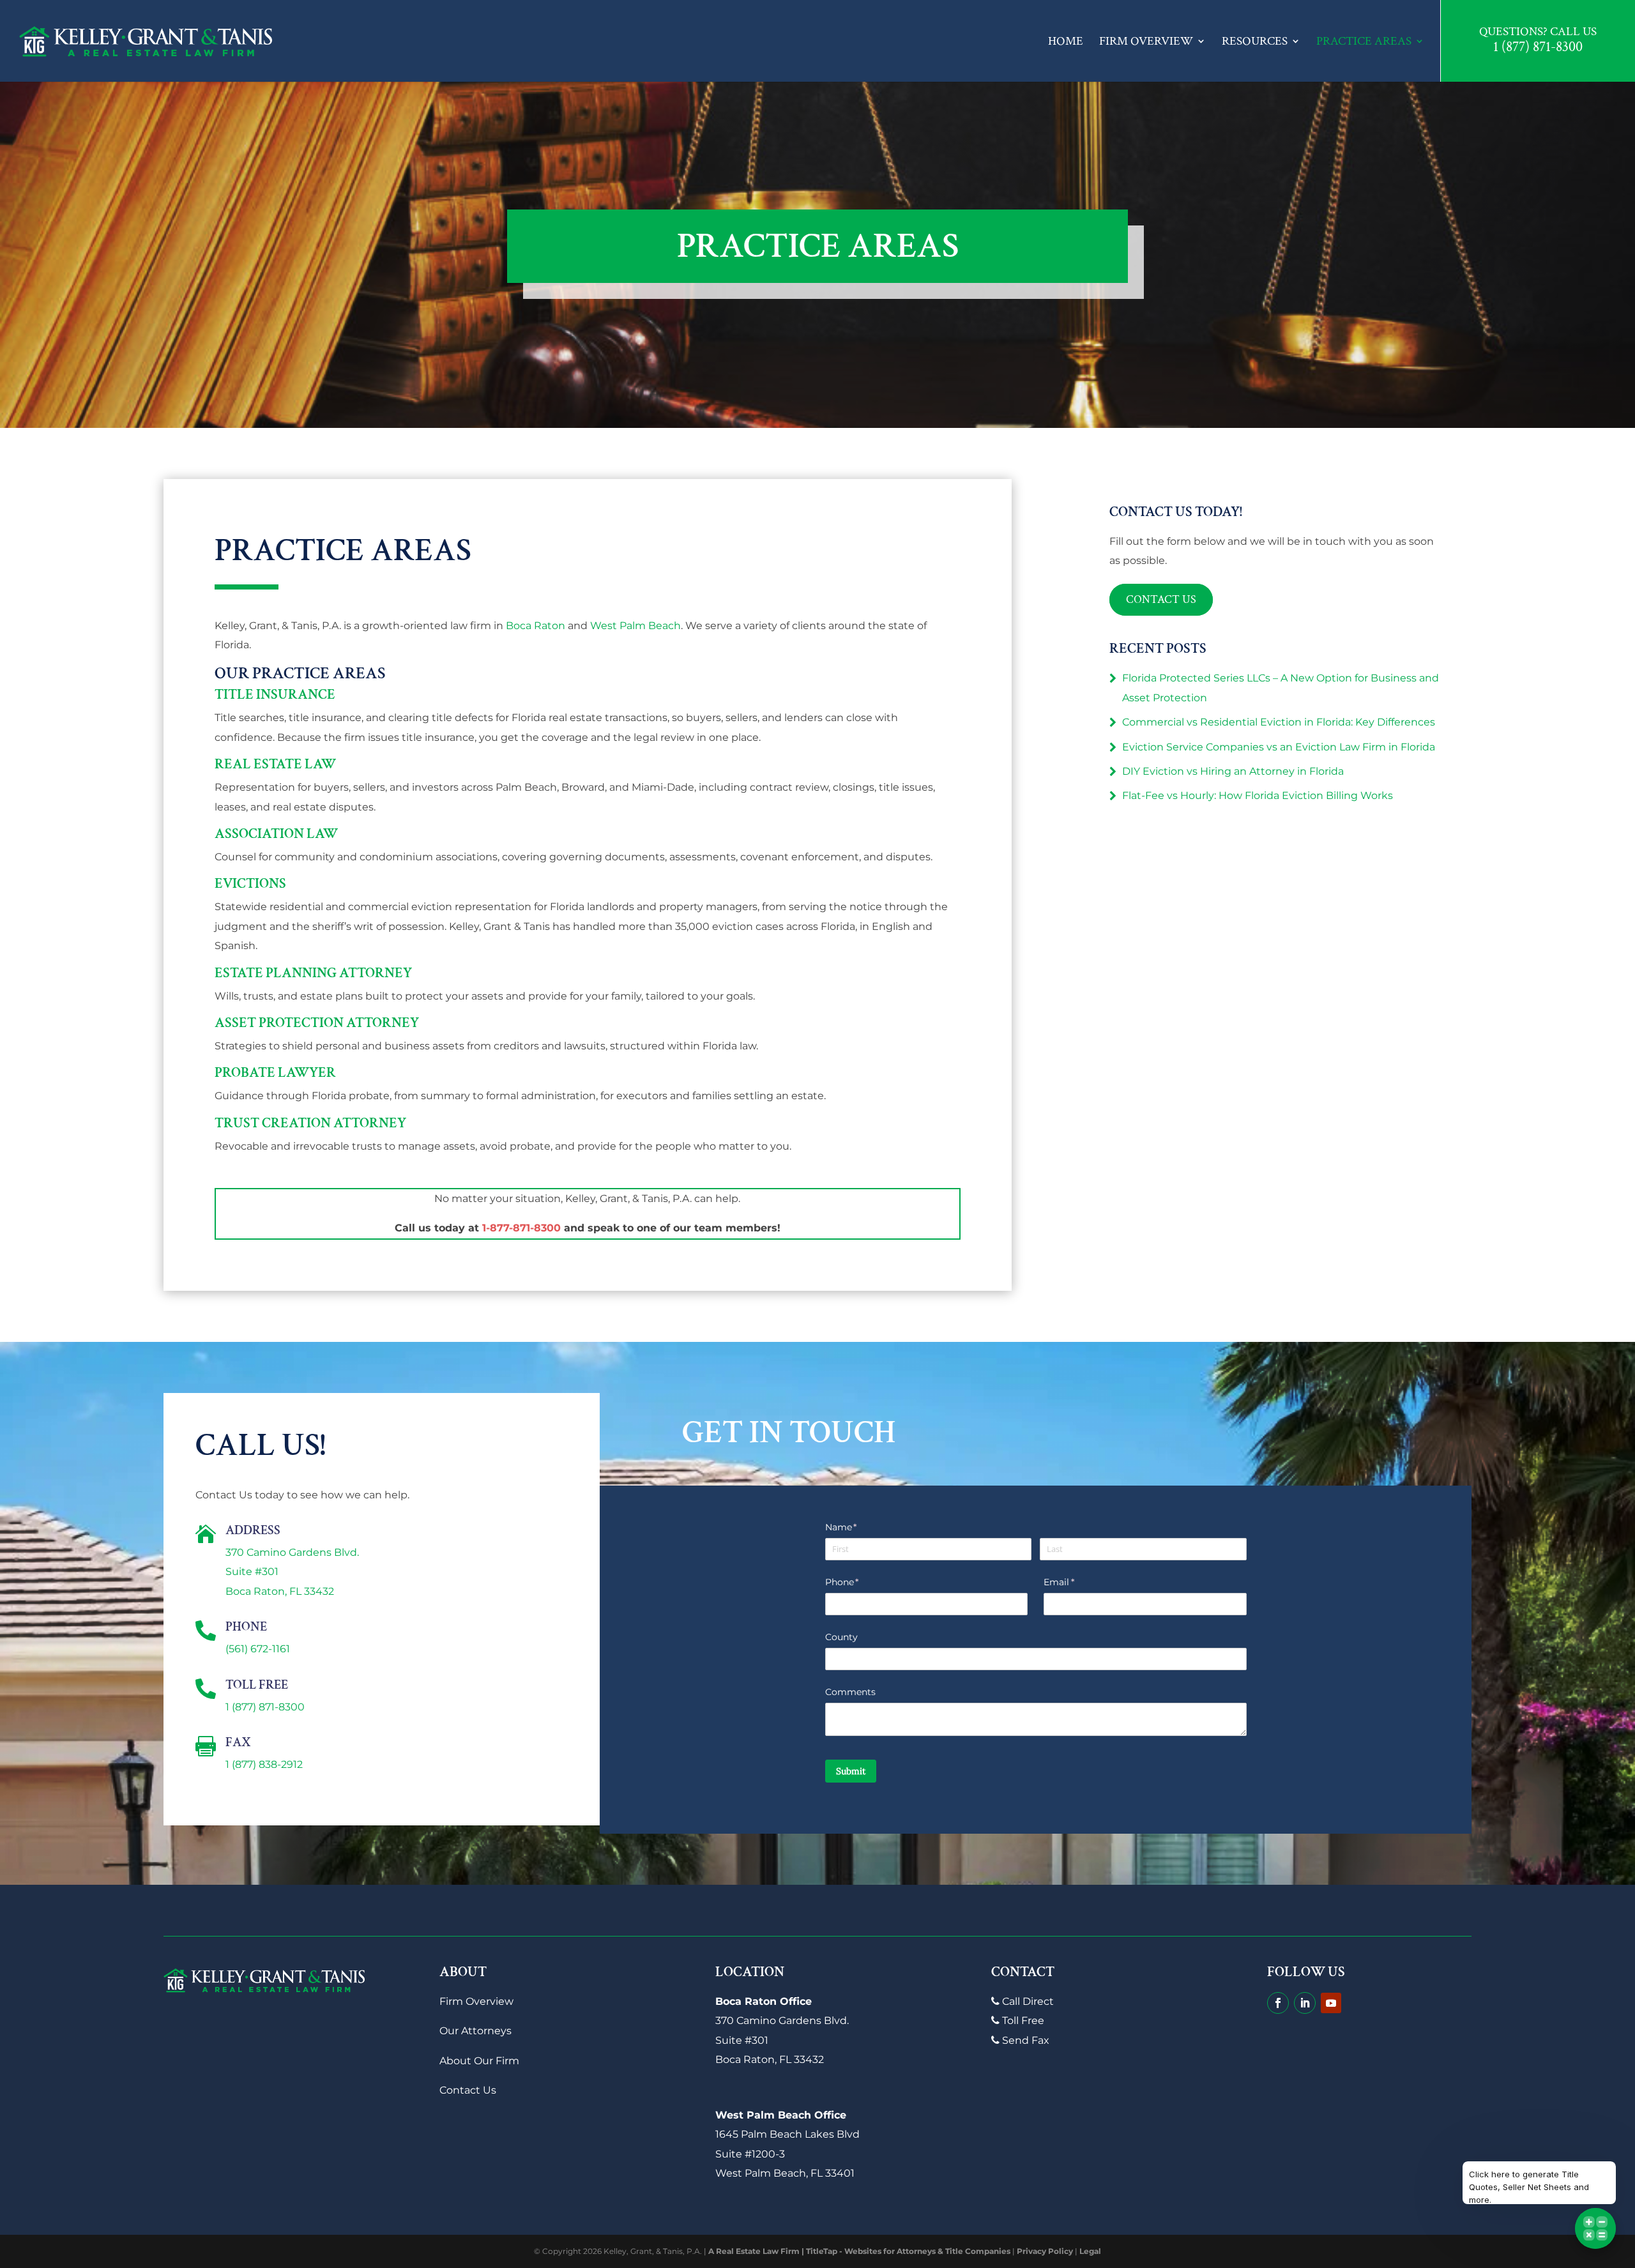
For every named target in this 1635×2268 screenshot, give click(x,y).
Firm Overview (1146, 41)
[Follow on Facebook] (1278, 2003)
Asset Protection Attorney (317, 1023)
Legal (1090, 2251)
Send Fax (1024, 2040)
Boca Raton (536, 626)
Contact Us (1161, 600)
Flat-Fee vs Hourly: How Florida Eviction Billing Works (1258, 795)
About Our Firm (479, 2061)
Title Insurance (275, 695)
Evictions (250, 884)
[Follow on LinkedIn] (1305, 2003)
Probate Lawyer (275, 1073)
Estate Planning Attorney (313, 973)
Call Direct (1027, 2001)
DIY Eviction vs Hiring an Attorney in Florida (1233, 771)
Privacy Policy (1045, 2251)
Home (1066, 41)
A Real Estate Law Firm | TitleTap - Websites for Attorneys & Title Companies (859, 2251)
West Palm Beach (635, 626)
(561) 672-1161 (258, 1649)
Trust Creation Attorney (310, 1123)
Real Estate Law (275, 764)
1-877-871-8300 (521, 1228)
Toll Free (1022, 2021)
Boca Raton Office (764, 2001)
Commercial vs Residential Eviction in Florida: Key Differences (1279, 722)
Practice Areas (1364, 41)
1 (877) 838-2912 (264, 1764)
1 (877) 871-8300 (1538, 48)
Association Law (276, 834)
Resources (1255, 41)
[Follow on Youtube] (1331, 2003)
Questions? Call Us (1538, 32)
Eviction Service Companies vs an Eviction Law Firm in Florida (1279, 747)
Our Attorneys (475, 2031)
